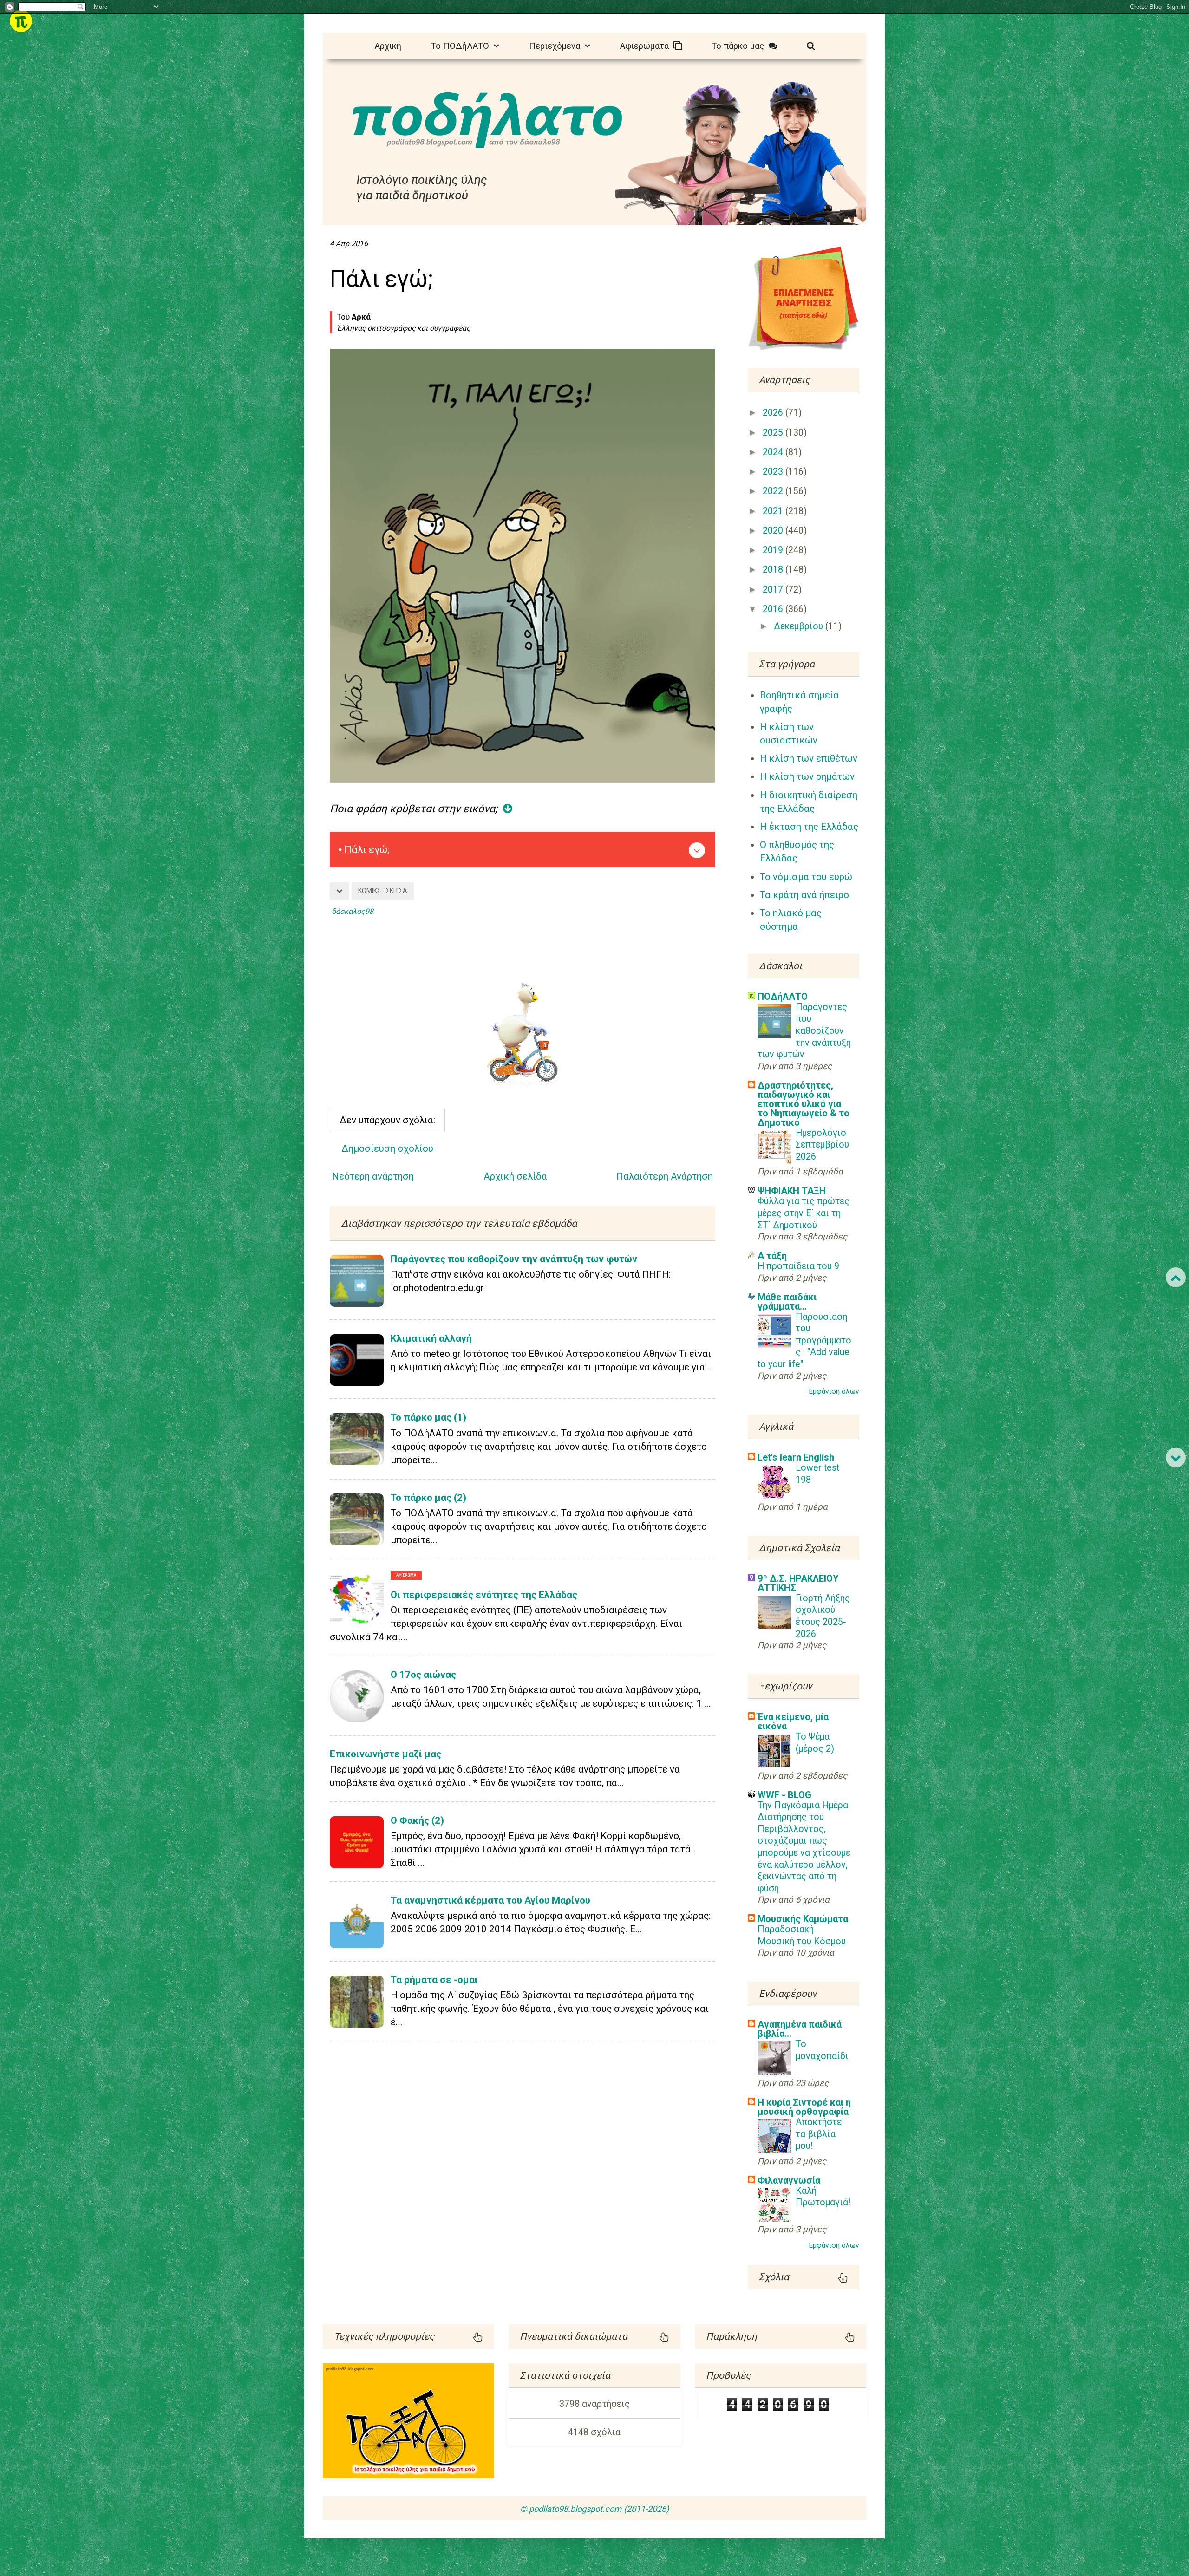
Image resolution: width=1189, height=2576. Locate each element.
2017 (774, 590)
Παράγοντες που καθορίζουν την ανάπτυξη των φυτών (514, 1259)
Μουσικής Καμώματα (803, 1919)
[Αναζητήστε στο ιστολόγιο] (811, 45)
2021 (774, 511)
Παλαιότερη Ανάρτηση (665, 1176)
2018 (774, 570)
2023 (774, 472)
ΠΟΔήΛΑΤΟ (783, 997)
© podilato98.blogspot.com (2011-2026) (594, 2509)
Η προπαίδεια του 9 (798, 1266)
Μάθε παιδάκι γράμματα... (787, 1302)
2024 (774, 452)
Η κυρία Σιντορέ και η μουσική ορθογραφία (804, 2107)
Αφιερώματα (647, 46)
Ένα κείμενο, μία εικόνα (793, 1722)
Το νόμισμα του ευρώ (806, 877)
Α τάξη (772, 1256)
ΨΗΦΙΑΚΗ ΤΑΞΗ (792, 1191)
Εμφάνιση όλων (834, 1391)
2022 (774, 491)
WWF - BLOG (784, 1795)
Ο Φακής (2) (417, 1820)
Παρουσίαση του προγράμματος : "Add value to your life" (804, 1340)
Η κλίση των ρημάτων (807, 776)
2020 (774, 531)
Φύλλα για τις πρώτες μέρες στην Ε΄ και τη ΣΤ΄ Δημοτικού (804, 1213)
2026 (774, 413)
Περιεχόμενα (557, 46)
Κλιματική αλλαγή (431, 1338)
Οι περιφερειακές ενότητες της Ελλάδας (484, 1595)
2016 (774, 609)
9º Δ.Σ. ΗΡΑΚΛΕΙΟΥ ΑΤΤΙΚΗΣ (798, 1583)
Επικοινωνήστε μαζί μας (385, 1754)
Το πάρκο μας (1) (428, 1417)
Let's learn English (796, 1457)
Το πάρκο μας (740, 46)
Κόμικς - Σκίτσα (383, 891)
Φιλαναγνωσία (789, 2180)
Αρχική (388, 46)
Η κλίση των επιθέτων (809, 758)
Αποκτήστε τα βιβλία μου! (819, 2134)
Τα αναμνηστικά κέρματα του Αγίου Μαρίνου (490, 1900)
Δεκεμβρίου (800, 626)
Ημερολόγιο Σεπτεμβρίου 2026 (822, 1145)
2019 (774, 550)
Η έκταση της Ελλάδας (809, 827)
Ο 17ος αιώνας (423, 1675)
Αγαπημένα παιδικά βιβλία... (800, 2029)
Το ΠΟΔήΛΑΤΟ (462, 46)
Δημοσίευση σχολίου (387, 1148)
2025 (774, 433)
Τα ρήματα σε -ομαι (434, 1980)
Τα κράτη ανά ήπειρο (804, 895)
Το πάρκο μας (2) (428, 1498)
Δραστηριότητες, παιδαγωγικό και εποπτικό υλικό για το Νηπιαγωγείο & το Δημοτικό (804, 1104)
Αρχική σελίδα (515, 1176)
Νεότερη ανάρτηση (373, 1176)
